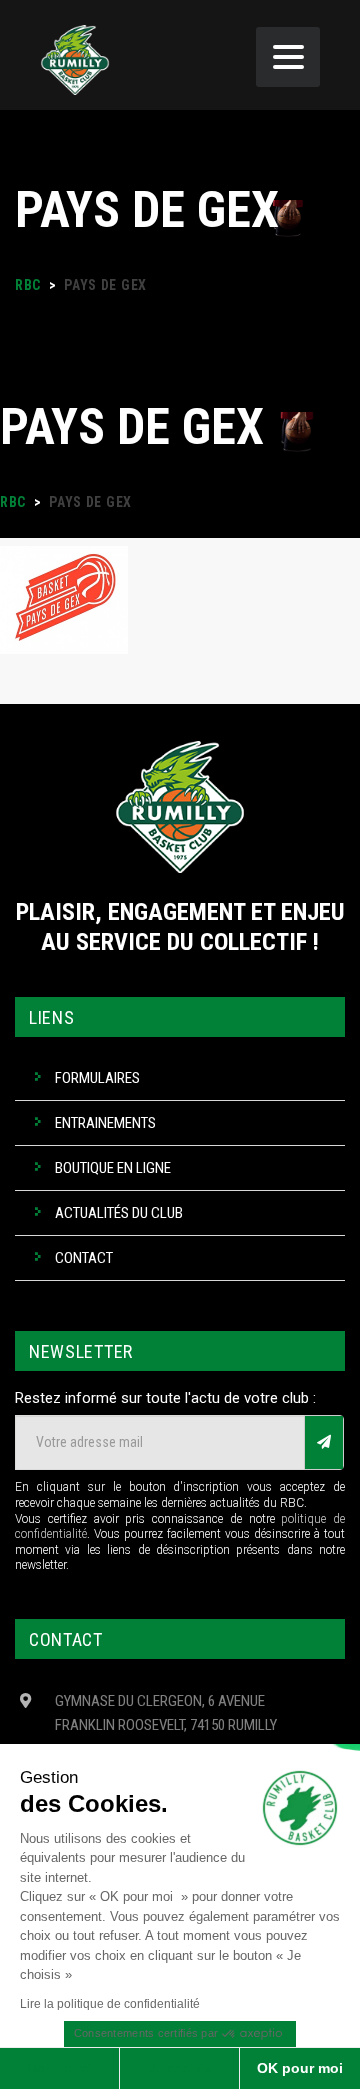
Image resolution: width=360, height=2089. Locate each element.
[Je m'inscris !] (324, 1442)
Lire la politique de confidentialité (110, 2004)
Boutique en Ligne (113, 1168)
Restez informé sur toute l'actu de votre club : (165, 1398)
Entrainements (105, 1123)
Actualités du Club (119, 1213)
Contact (84, 1258)
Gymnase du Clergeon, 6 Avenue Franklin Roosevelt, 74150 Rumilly (166, 1713)
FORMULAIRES (97, 1078)
